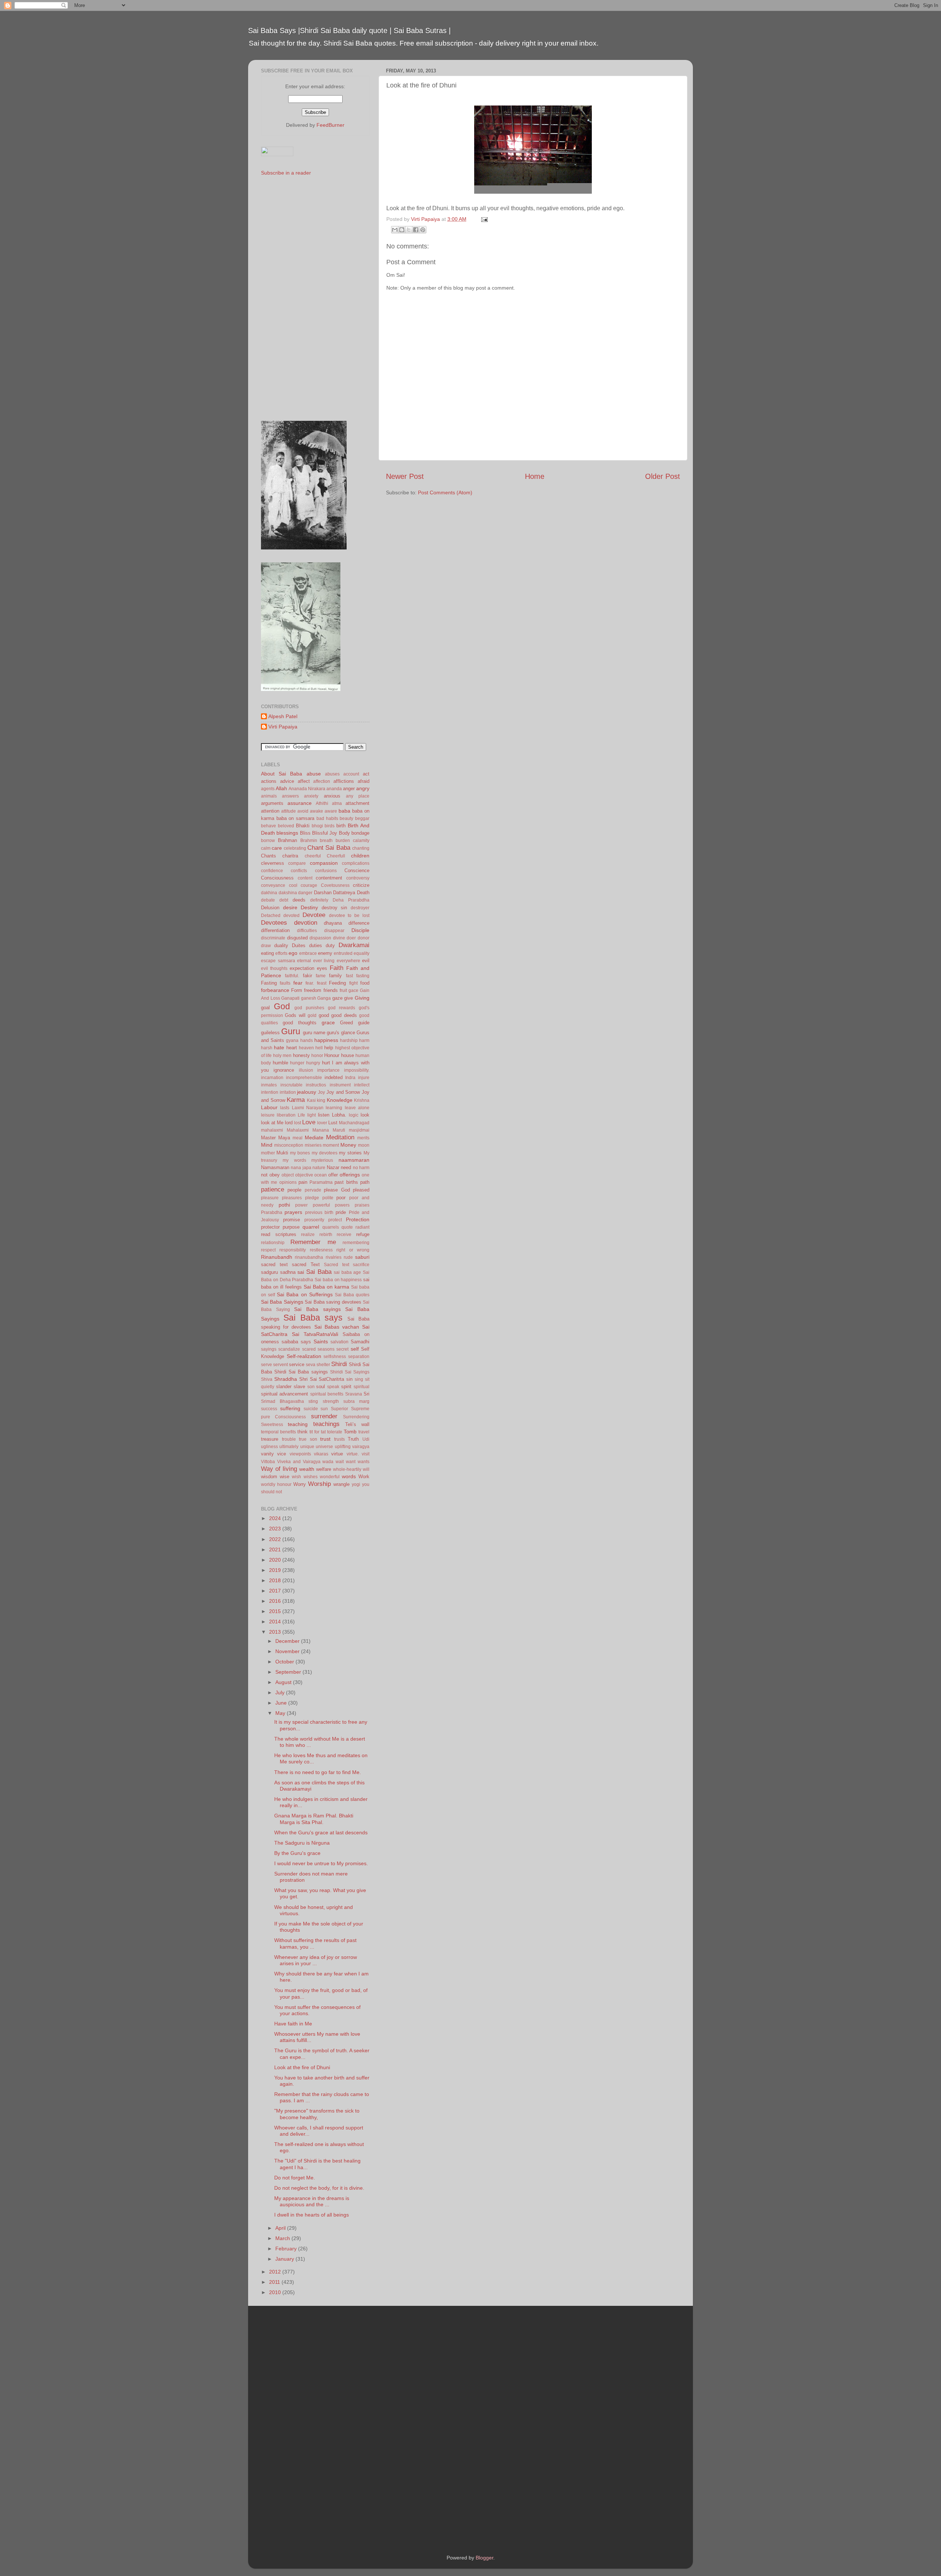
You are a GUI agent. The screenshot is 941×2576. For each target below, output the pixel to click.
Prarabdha (272, 1212)
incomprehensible (304, 1078)
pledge (312, 1198)
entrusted (343, 953)
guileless (270, 1033)
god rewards (342, 1008)
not (264, 1175)
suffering (290, 1408)
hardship (349, 1040)
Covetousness (335, 885)
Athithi (322, 803)
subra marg (356, 1401)
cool (293, 885)
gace (353, 990)
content (305, 878)
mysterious (322, 1160)
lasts (285, 1108)
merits (363, 1138)
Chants (269, 856)
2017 (276, 1591)
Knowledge (340, 1100)
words (349, 1476)
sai (301, 1272)
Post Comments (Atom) (445, 492)
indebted (334, 1077)
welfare (324, 1469)
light (312, 1115)
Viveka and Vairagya (299, 1462)
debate (268, 900)
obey (275, 1175)
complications (356, 863)
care (277, 848)
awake (316, 811)
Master (268, 1138)
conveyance (273, 885)
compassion (324, 863)
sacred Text (306, 1264)
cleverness (273, 863)
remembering (356, 1243)
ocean (321, 1175)
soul (321, 1386)
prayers (293, 1212)
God (282, 1006)
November (288, 1651)
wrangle (341, 1484)
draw (266, 946)
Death (363, 893)
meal (298, 1138)
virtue (337, 1454)
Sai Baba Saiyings (282, 1302)
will (366, 1469)
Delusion (270, 908)
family (335, 976)
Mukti (282, 1153)
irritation (288, 1092)
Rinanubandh (277, 1257)
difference (359, 923)
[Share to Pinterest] (423, 230)
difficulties (307, 931)
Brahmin (309, 841)
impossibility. (357, 1070)
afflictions (344, 781)
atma (337, 803)
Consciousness (277, 878)
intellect (362, 1085)
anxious (332, 796)
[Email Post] (483, 219)
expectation (302, 968)
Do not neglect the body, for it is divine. (319, 2188)
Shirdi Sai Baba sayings (301, 1372)
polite (328, 1198)
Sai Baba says (313, 1318)
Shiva (267, 1379)
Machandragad (354, 1123)
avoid (303, 811)
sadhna (288, 1272)
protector (270, 1227)
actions (269, 781)
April (281, 2228)
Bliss (305, 833)
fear (298, 983)
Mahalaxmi (298, 1130)
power (301, 1205)
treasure (270, 1439)
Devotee (314, 915)
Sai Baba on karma (326, 1287)
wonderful (330, 1477)
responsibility (293, 1250)
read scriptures (279, 1234)
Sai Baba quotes (352, 1295)
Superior (339, 1409)
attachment (357, 803)
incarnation (272, 1078)
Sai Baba (319, 1272)
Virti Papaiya (283, 727)
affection (322, 781)
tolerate (335, 1432)
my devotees (325, 1153)
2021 (276, 1549)
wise (285, 1477)
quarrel (311, 1227)
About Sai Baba (282, 774)
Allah (281, 788)
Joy (321, 1092)
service (297, 1364)
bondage (360, 833)
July (281, 1692)
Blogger (484, 2558)
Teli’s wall (357, 1424)
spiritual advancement (285, 1394)
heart (292, 1048)
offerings (350, 1175)
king (321, 1100)
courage (309, 885)
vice (282, 1454)
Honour (332, 1055)
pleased (361, 1190)
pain (303, 1182)
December (288, 1641)
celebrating (295, 848)
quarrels (331, 1227)
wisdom (269, 1477)
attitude (289, 811)
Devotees (274, 922)
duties (316, 945)
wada (328, 1462)
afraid (364, 781)
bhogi (317, 826)
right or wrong (353, 1250)
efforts (281, 953)
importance (328, 1070)
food (365, 983)
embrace (308, 953)
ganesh (309, 998)
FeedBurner (330, 125)
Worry (300, 1484)
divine (339, 938)
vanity (267, 1454)
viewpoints (300, 1454)
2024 (276, 1518)
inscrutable (291, 1085)
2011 (275, 2282)
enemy (325, 953)
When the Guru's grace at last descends (321, 1832)
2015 (276, 1611)
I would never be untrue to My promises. (321, 1863)
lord (289, 1123)
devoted (291, 916)
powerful (321, 1205)
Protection (358, 1219)
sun (324, 1409)
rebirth (326, 1235)
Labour (269, 1107)
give (348, 998)
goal (265, 1008)
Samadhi (360, 1342)
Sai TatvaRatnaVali (315, 1334)
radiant (362, 1227)
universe (324, 1447)
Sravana (354, 1394)
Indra (350, 1078)
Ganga (324, 998)
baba (344, 811)
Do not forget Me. (295, 2178)
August (284, 1682)
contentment (329, 878)
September (289, 1672)
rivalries (334, 1257)
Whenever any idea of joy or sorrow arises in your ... (316, 1960)
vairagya (361, 1447)
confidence (272, 871)
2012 (276, 2272)
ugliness (269, 1447)
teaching (298, 1424)
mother (268, 1153)
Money (348, 1145)
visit (366, 1454)
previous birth (319, 1212)
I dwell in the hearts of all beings (312, 2215)
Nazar (333, 1167)
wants (364, 1462)
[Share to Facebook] (416, 230)
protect (335, 1220)
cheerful (313, 856)
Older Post (663, 476)
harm (364, 1040)
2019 (276, 1570)
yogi (356, 1484)
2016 (276, 1601)
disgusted (297, 938)
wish (296, 1477)
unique (307, 1447)
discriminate (273, 938)
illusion (306, 1070)
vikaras (321, 1454)
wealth (307, 1469)
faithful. (292, 976)
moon (364, 1145)
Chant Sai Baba (329, 848)
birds (330, 826)
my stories (350, 1153)
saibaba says (296, 1342)
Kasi (311, 1100)
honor (317, 1056)
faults (285, 983)
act (366, 774)
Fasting (269, 983)
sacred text (274, 1264)
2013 (276, 1632)
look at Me (272, 1123)
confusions (326, 871)
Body (344, 833)
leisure (268, 1115)
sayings (269, 1349)
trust (325, 1439)
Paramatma (321, 1182)
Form (297, 990)
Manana (321, 1130)
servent (280, 1365)
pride (341, 1212)
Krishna (362, 1100)
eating (267, 953)
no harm (361, 1168)
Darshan (323, 893)
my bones (300, 1153)
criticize (361, 885)
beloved (286, 826)
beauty (346, 818)
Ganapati (290, 998)
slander (284, 1386)
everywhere (348, 961)
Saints (321, 1341)
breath (326, 841)
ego (293, 953)
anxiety (311, 796)
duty (330, 945)
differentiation (275, 930)
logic (354, 1115)
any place (358, 796)
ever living (324, 961)
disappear (334, 931)
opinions (288, 1182)
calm (266, 848)
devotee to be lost (349, 916)
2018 (276, 1580)
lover (322, 1123)
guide (364, 1023)
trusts (339, 1439)
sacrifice (361, 1265)
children (360, 856)
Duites (299, 945)
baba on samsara (295, 818)
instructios (316, 1085)
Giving (362, 998)
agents (268, 789)
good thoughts (300, 1023)
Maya (284, 1138)
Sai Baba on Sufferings (305, 1294)
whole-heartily (347, 1469)
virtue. (353, 1454)
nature (319, 1168)
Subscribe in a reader (286, 173)
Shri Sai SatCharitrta (322, 1379)
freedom (313, 990)
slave (299, 1386)
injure (364, 1078)
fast (349, 976)
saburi (362, 1257)
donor (364, 938)
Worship (319, 1484)
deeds (299, 900)
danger (305, 893)
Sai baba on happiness (338, 1280)
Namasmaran (275, 1167)
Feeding (337, 983)
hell (319, 1048)
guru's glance (341, 1033)
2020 (276, 1560)
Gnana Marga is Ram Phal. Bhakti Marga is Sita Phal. (314, 1819)
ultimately (289, 1447)
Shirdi (339, 1364)
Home (535, 476)
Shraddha (286, 1379)
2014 (276, 1622)
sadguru (269, 1272)
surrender (324, 1416)
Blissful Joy (325, 833)
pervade (313, 1190)
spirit (346, 1386)
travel (364, 1432)
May (281, 1713)
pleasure (270, 1198)
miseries (313, 1145)
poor (341, 1198)
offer (333, 1175)
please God (337, 1190)
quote (347, 1227)
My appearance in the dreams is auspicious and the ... (312, 2201)
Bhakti (303, 826)
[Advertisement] (316, 298)
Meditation (340, 1137)
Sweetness (272, 1425)
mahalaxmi (272, 1130)
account (351, 774)
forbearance (275, 990)
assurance (300, 803)
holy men (282, 1056)
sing (359, 1379)
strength (331, 1401)
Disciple (360, 930)
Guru (291, 1031)
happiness (326, 1040)
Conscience (357, 870)
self (355, 1349)
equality (362, 953)
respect (268, 1250)
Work (364, 1477)
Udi (366, 1439)
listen (324, 1115)
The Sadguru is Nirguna (302, 1843)
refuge (363, 1234)
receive (344, 1235)
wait (340, 1462)
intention (270, 1092)
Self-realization (304, 1356)
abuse (314, 774)
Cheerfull (336, 856)
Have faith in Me (293, 2024)
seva (311, 1365)
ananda (334, 789)
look (365, 1115)
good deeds (344, 1015)
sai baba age (347, 1272)
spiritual (362, 1387)
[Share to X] (409, 230)
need (346, 1167)
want (351, 1462)
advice (287, 781)
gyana (292, 1040)
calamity (361, 841)
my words (294, 1160)
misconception (289, 1145)
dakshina (288, 893)
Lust (333, 1123)
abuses (332, 774)
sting (313, 1401)
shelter (323, 1365)
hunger (297, 1063)
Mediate (314, 1137)
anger (349, 789)
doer (351, 938)
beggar (362, 818)
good (324, 1015)
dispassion (320, 938)
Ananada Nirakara (307, 789)
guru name (314, 1033)
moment (331, 1145)
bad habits (327, 818)
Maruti (339, 1130)
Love (309, 1122)
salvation (339, 1342)
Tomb (350, 1432)
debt (284, 900)
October (285, 1662)
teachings (326, 1424)
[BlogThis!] (402, 230)
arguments (272, 803)
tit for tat (318, 1432)
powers (342, 1205)
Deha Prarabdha (351, 900)
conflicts (299, 871)
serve (266, 1365)
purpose (291, 1227)
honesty (301, 1055)
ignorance (284, 1070)
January (285, 2259)
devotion (306, 922)
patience (273, 1189)
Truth (353, 1439)
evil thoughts (274, 968)
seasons (326, 1349)
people (294, 1190)
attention (270, 811)
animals (269, 796)
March (283, 2238)
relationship (273, 1243)
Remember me (313, 1242)
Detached (271, 916)
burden (343, 841)
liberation (286, 1115)
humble (280, 1063)
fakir (307, 976)
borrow (268, 841)
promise (291, 1220)
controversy (358, 878)
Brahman (287, 840)
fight (353, 983)
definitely (319, 900)
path (365, 1182)
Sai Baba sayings (317, 1309)
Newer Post (405, 476)
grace (328, 1022)
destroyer (360, 908)
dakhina (269, 893)
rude (348, 1257)
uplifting (343, 1447)
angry (363, 788)
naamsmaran (354, 1160)
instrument (340, 1085)
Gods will (295, 1015)
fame (321, 976)
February (287, 2249)
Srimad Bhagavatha (282, 1401)
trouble (289, 1439)
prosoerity (314, 1220)
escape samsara (278, 961)
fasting (363, 976)
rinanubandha (309, 1257)
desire (290, 907)
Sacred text (337, 1265)
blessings (287, 833)
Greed (346, 1023)
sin (349, 1379)
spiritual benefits (327, 1394)
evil (366, 961)
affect (304, 781)
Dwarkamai (354, 945)
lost (298, 1123)
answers (290, 796)
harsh (267, 1048)
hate (279, 1047)
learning (334, 1108)
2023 (276, 1529)
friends (331, 990)
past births (346, 1182)
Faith (337, 968)
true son (308, 1439)
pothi (284, 1205)
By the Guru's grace (297, 1853)
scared (309, 1349)
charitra (290, 856)
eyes (322, 968)
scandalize (289, 1349)
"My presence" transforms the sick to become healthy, (317, 2114)
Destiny (309, 907)
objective (304, 1175)
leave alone (357, 1108)
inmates (269, 1085)
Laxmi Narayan (308, 1108)
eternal (304, 961)
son (311, 1387)
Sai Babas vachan (337, 1327)
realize (308, 1235)
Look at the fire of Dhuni (302, 2067)
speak (333, 1387)
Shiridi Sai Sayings (350, 1372)
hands (307, 1040)
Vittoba (268, 1462)
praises (362, 1205)
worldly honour (276, 1484)
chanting (361, 848)
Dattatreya (344, 893)
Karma (296, 1100)
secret (342, 1349)
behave (269, 826)
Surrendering (356, 1417)
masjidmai (359, 1130)
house (348, 1055)
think (303, 1432)
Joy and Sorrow (343, 1092)
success (269, 1409)
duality (281, 945)
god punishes (309, 1008)
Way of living (279, 1469)
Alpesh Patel (283, 716)
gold (312, 1015)
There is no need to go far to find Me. (318, 1772)
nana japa (301, 1168)
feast (322, 983)
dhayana (333, 923)
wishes (311, 1477)
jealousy (307, 1092)
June (282, 1703)
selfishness (335, 1357)
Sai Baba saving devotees (333, 1302)
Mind (267, 1145)
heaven (306, 1048)
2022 (276, 1539)
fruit (343, 990)
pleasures (292, 1198)
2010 (276, 2292)
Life (301, 1115)
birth (341, 826)
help (329, 1048)
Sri (366, 1394)
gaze (337, 998)
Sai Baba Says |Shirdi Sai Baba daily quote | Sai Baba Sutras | (349, 31)
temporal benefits (278, 1432)
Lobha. (339, 1115)
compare (297, 863)
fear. (310, 983)
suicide (311, 1409)
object (288, 1175)
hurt (326, 1063)
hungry (313, 1063)
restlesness (321, 1250)
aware (331, 811)
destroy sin (334, 908)
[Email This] (395, 230)
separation (359, 1357)
